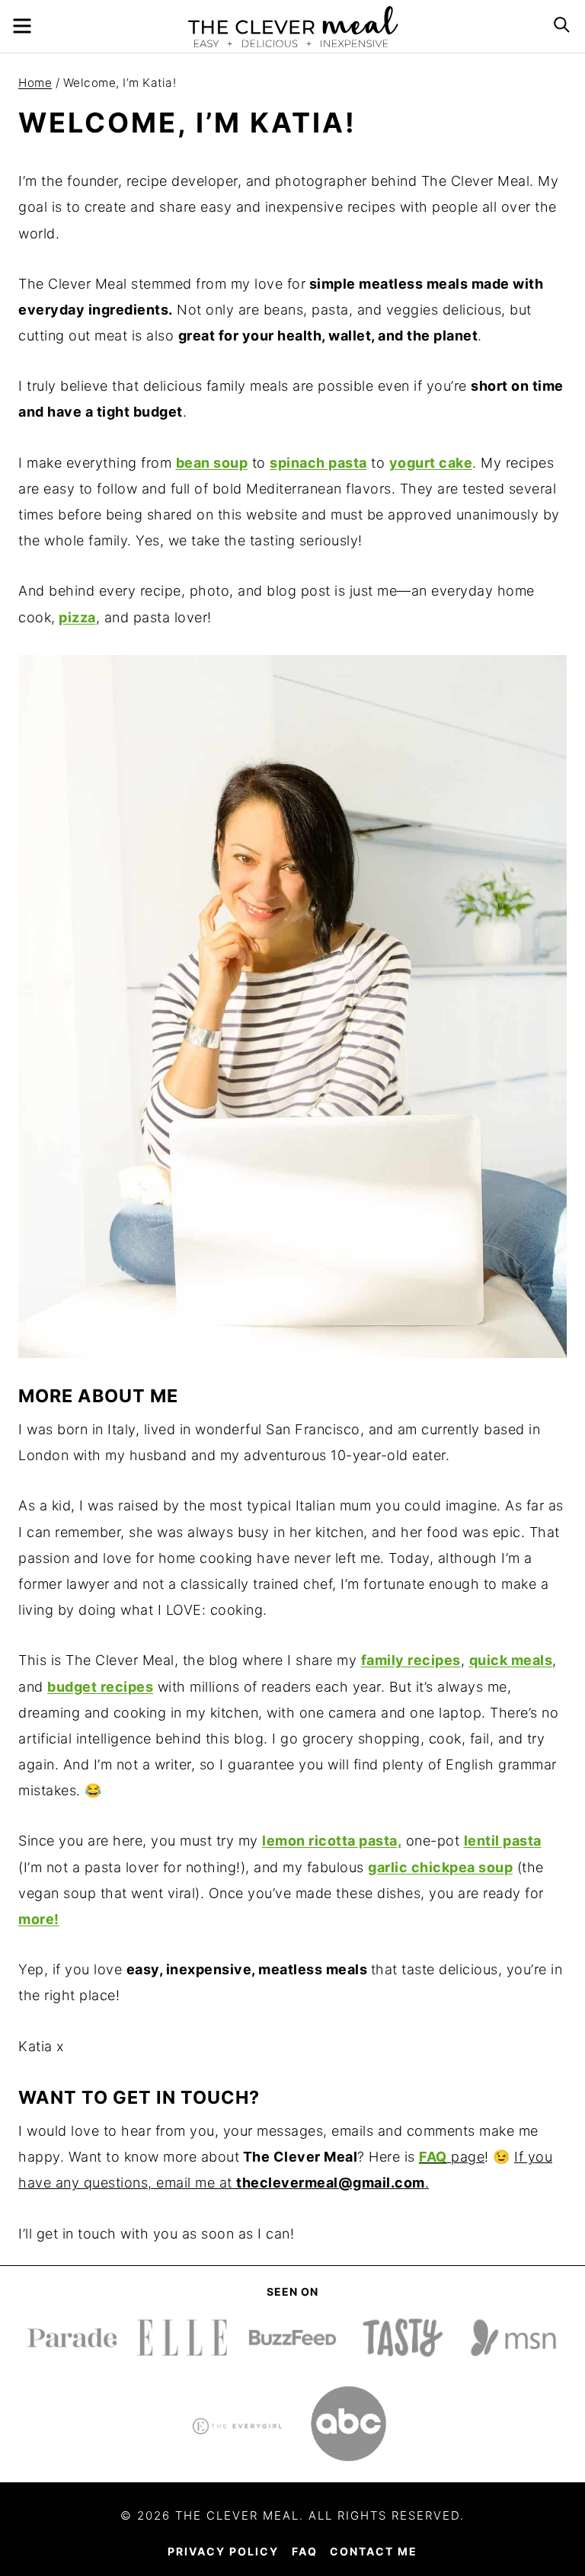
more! (39, 1919)
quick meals (511, 1660)
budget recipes (100, 1687)
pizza (77, 617)
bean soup (212, 463)
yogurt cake (431, 463)
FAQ (433, 2157)
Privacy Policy (223, 2551)
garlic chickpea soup (440, 1867)
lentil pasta (503, 1841)
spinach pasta (318, 463)
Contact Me (374, 2551)
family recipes (411, 1660)
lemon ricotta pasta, (332, 1841)
